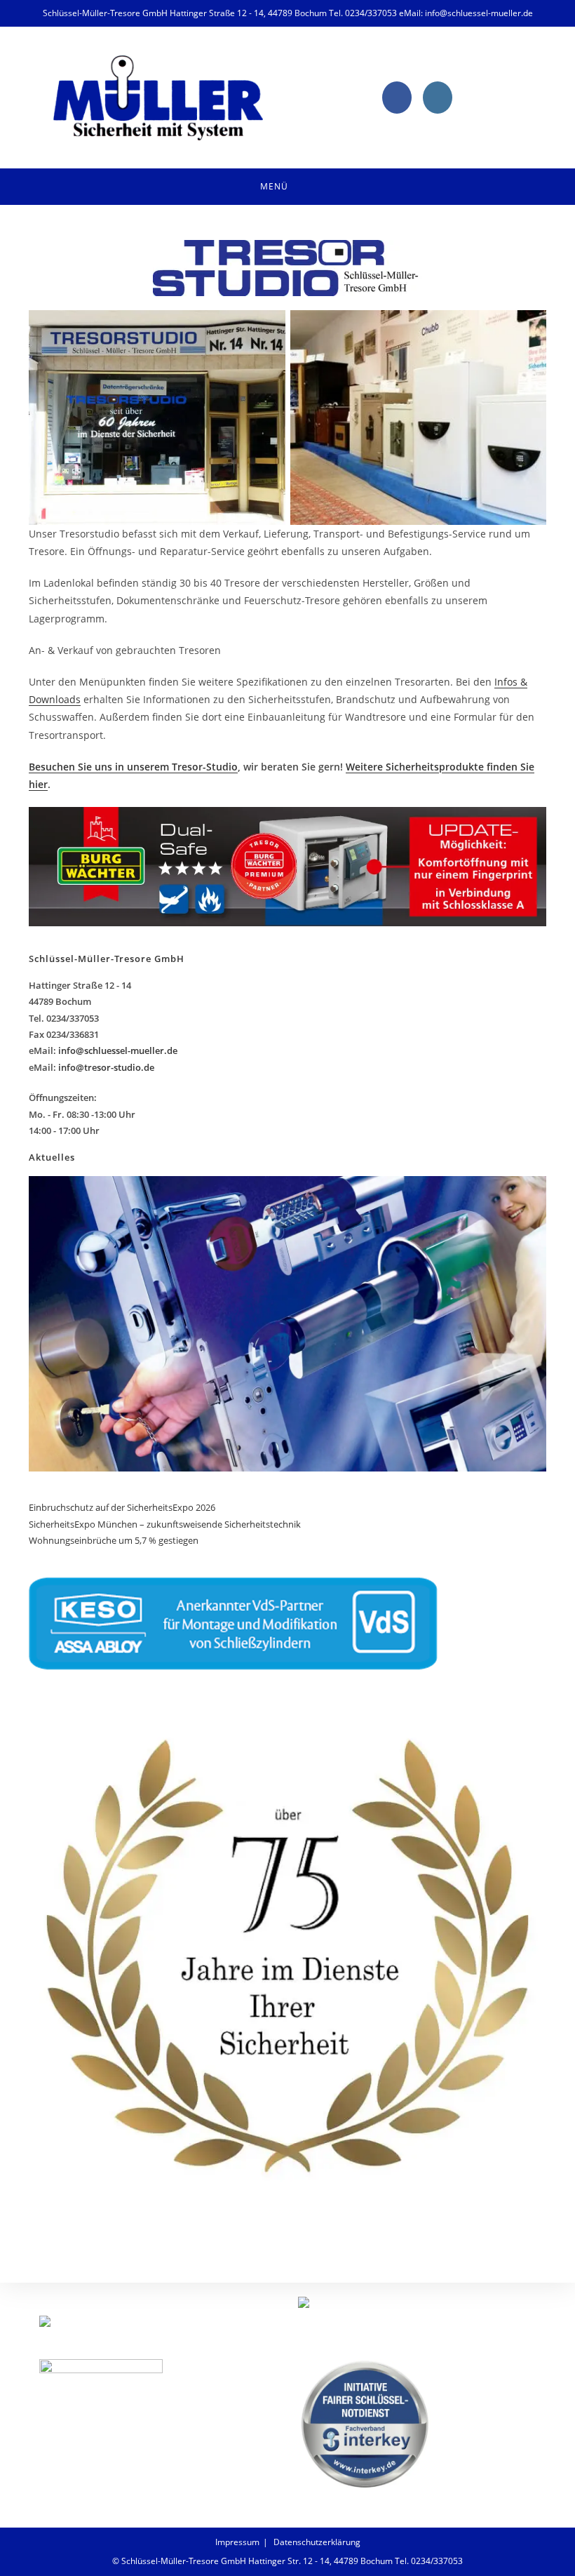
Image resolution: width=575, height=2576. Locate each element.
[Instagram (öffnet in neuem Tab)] (438, 98)
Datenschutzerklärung (317, 2542)
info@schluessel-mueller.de (118, 1050)
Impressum (237, 2542)
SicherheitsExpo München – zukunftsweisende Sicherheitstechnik (165, 1524)
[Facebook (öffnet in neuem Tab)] (397, 98)
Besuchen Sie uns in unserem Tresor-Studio (133, 767)
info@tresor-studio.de (106, 1067)
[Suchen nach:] (325, 187)
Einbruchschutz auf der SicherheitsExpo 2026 (123, 1507)
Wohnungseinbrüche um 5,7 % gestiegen (114, 1540)
